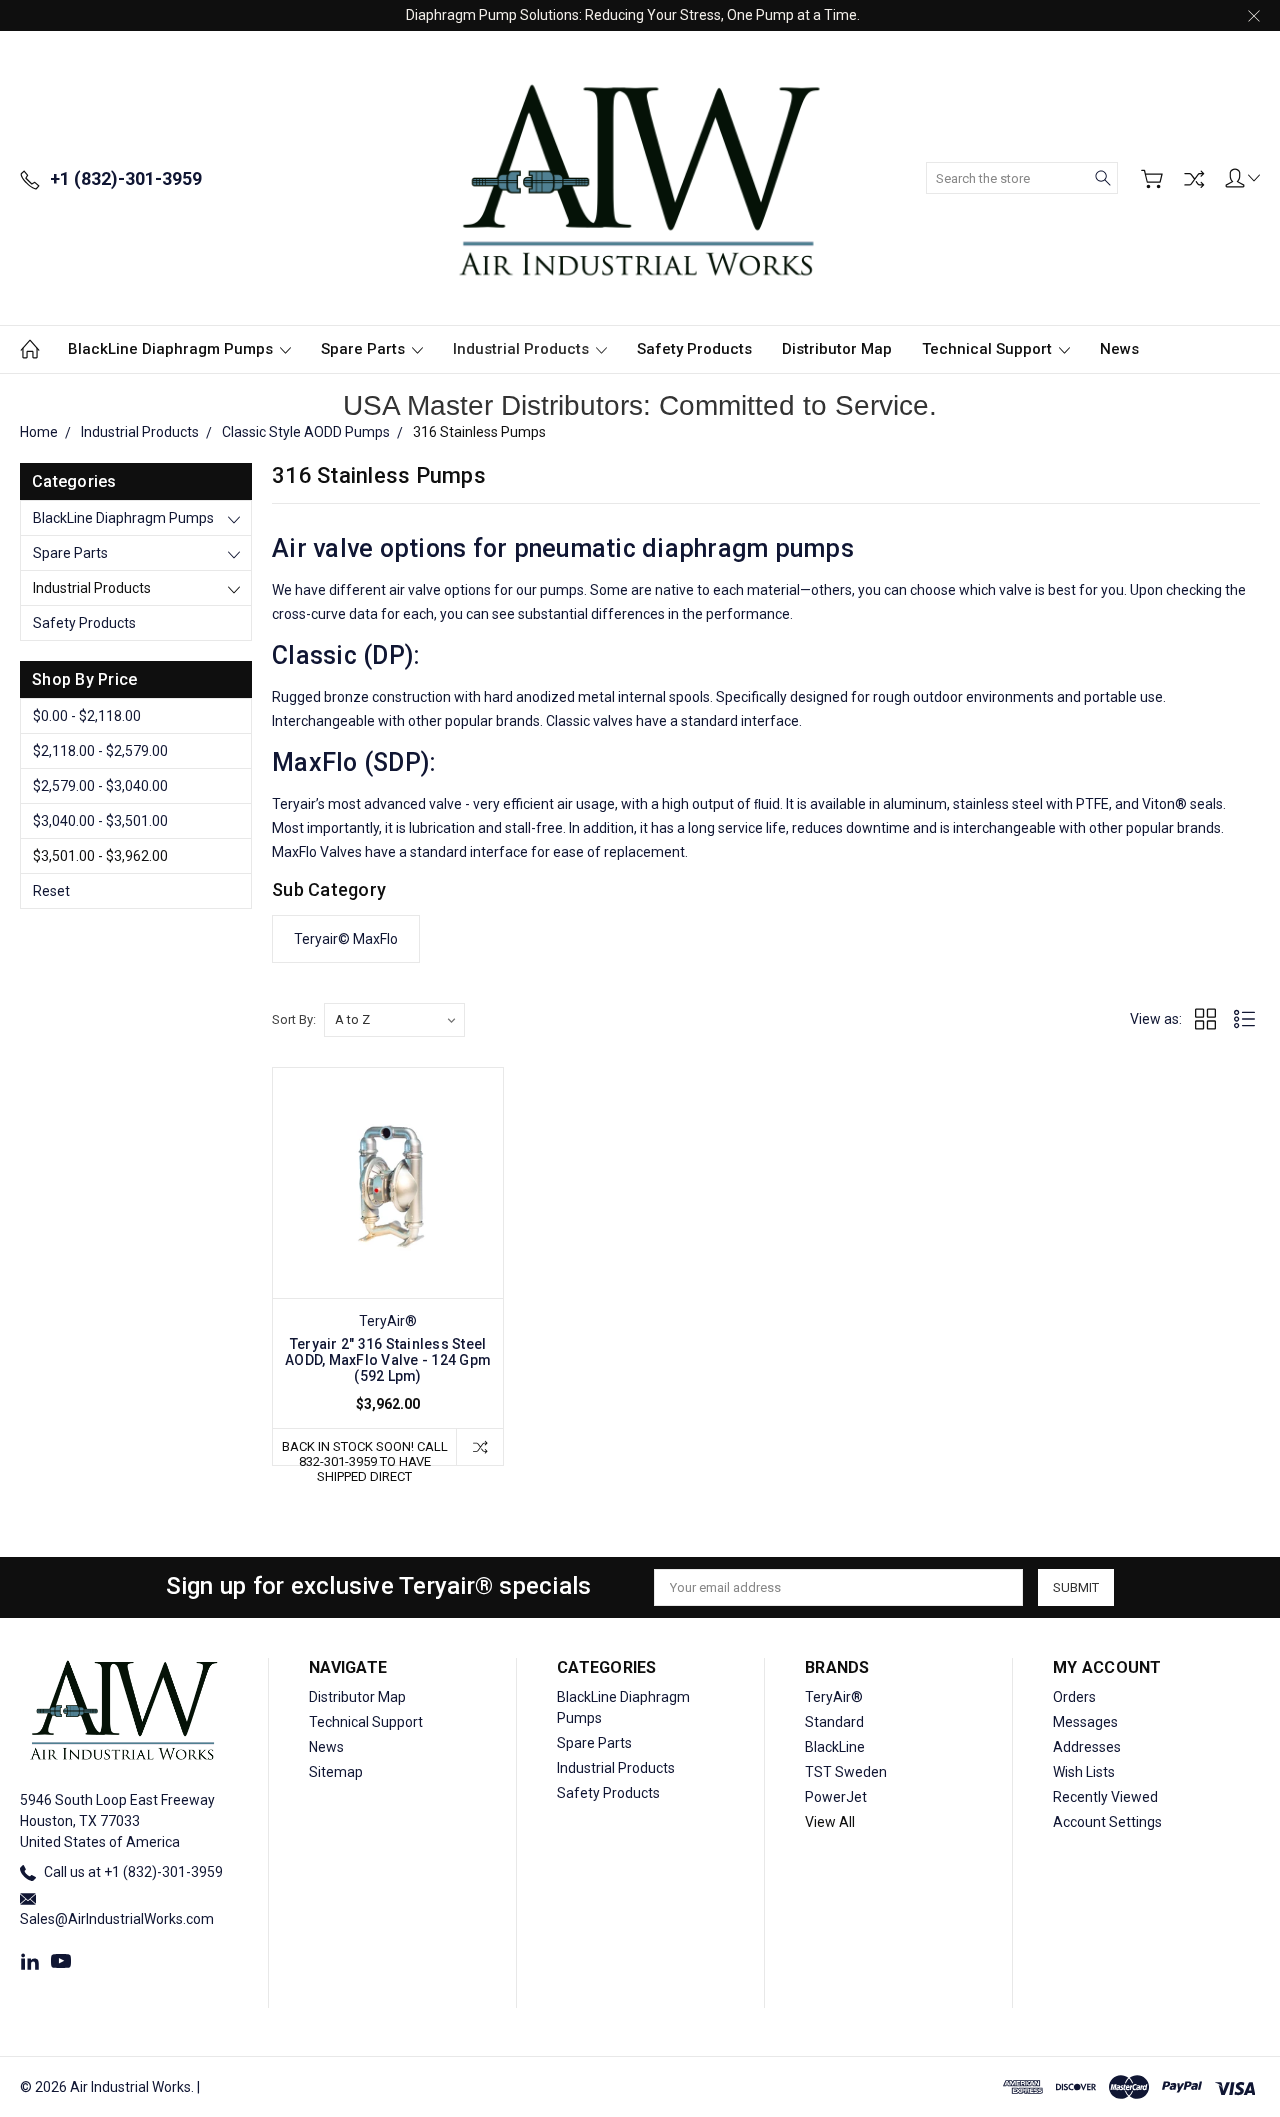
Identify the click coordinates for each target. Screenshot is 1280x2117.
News (1119, 349)
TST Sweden (846, 1772)
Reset (51, 891)
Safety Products (694, 349)
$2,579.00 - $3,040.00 (100, 786)
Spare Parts (365, 349)
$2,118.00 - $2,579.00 (100, 751)
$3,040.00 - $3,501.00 (100, 821)
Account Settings (1107, 1822)
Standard (834, 1722)
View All (830, 1822)
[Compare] (1194, 179)
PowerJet (836, 1797)
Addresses (1087, 1747)
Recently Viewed (1105, 1797)
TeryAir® (834, 1697)
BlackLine (835, 1747)
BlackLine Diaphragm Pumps (172, 349)
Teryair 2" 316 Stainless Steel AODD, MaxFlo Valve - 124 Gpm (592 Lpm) (388, 1360)
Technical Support (989, 349)
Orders (1074, 1697)
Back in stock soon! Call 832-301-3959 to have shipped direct (365, 1452)
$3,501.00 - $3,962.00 (100, 856)
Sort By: (294, 1019)
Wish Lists (1084, 1772)
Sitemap (336, 1772)
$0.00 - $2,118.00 (87, 716)
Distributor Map (837, 349)
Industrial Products (523, 349)
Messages (1085, 1722)
